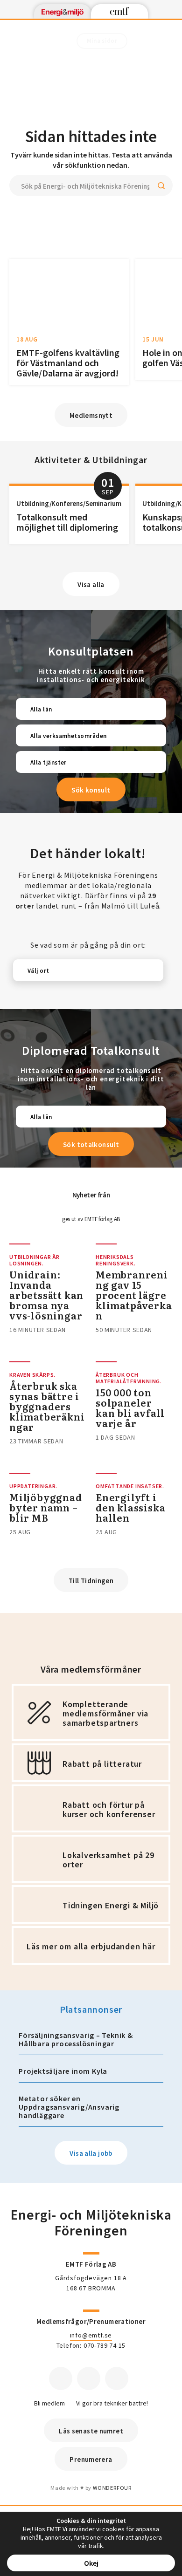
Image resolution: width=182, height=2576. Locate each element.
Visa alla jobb (91, 2153)
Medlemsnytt (91, 415)
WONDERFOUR (112, 2488)
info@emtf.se (91, 2335)
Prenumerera (91, 2459)
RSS (117, 2378)
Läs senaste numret (91, 2431)
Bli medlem (49, 2403)
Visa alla (91, 584)
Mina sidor (102, 41)
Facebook (61, 2378)
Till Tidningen (91, 1581)
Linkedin (89, 2378)
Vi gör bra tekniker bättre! (112, 2403)
